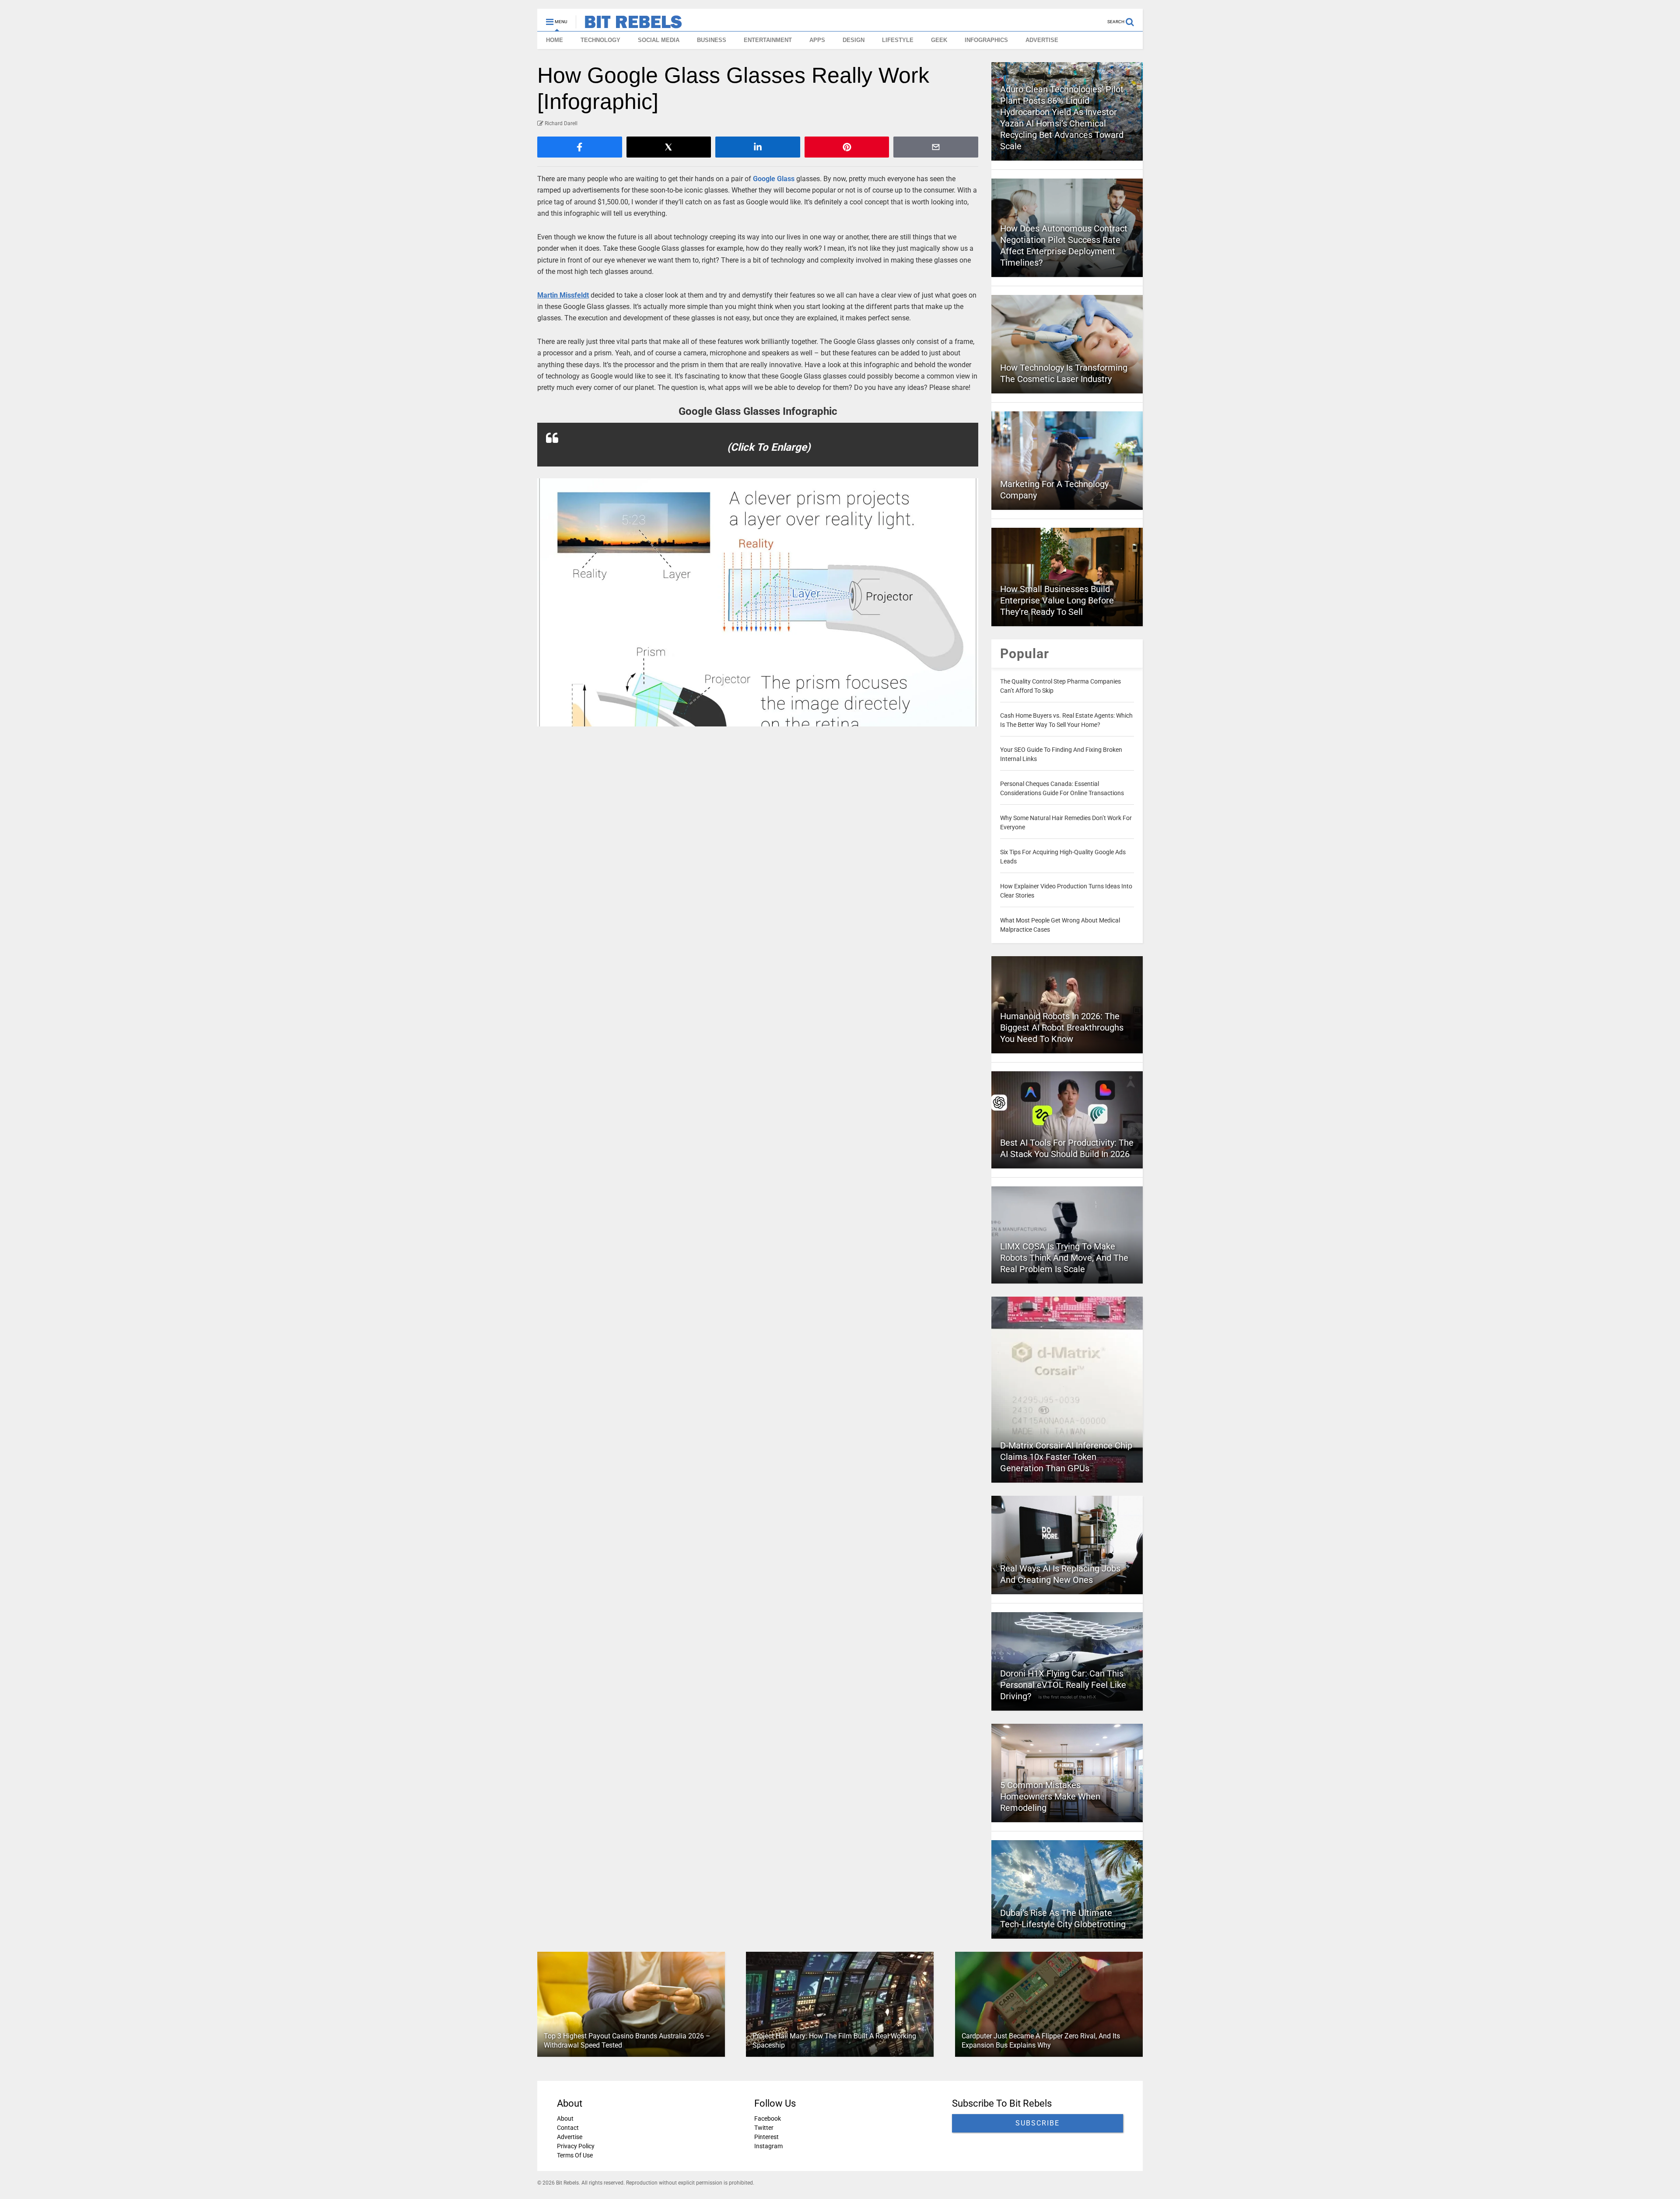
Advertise (570, 2137)
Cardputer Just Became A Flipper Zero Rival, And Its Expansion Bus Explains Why (1041, 2041)
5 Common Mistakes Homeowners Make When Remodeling (1050, 1796)
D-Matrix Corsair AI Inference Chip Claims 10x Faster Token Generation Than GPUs (1066, 1457)
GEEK (939, 40)
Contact (568, 2128)
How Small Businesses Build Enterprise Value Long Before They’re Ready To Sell (1057, 600)
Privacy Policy (576, 2146)
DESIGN (854, 40)
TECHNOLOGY (600, 40)
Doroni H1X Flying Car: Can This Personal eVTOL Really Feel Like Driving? (1063, 1685)
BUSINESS (712, 40)
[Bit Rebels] (629, 25)
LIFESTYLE (898, 40)
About (565, 2118)
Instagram (768, 2146)
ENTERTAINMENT (768, 40)
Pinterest (766, 2137)
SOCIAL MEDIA (659, 40)
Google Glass (774, 179)
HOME (555, 40)
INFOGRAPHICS (986, 40)
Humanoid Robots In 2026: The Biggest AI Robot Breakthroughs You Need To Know (1062, 1028)
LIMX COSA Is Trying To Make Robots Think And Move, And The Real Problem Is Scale (1064, 1258)
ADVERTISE (1042, 40)
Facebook (768, 2118)
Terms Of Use (575, 2155)
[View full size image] (758, 602)
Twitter (764, 2128)
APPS (817, 40)
